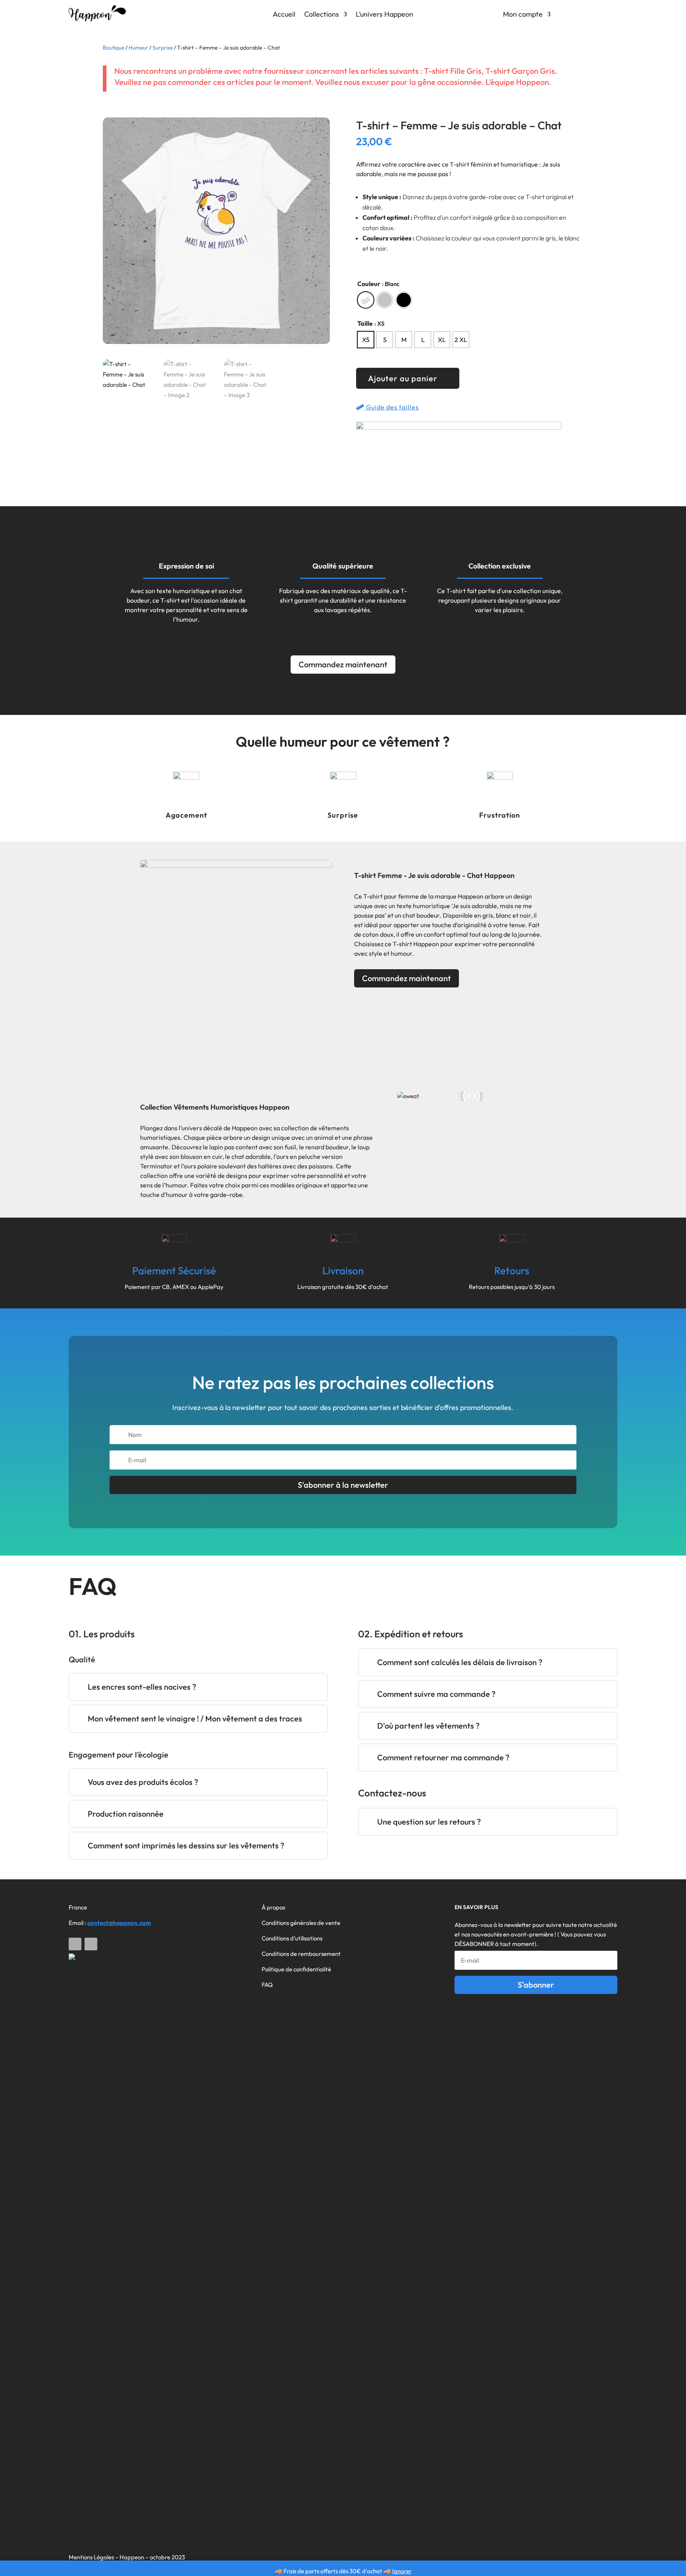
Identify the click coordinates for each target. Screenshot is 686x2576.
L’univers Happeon (384, 15)
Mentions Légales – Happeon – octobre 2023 (127, 2557)
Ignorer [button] (402, 2571)
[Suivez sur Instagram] (91, 1944)
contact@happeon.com (119, 1923)
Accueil (284, 15)
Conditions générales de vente (301, 1923)
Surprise (163, 48)
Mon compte (523, 15)
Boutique (114, 48)
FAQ (267, 1985)
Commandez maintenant (343, 664)
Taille (365, 323)
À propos (273, 1907)
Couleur (369, 284)
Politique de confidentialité (296, 1969)
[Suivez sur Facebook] (75, 1944)
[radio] (366, 300)
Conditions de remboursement (301, 1954)
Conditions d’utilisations (292, 1938)
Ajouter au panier (403, 378)
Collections (322, 15)
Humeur (138, 48)
